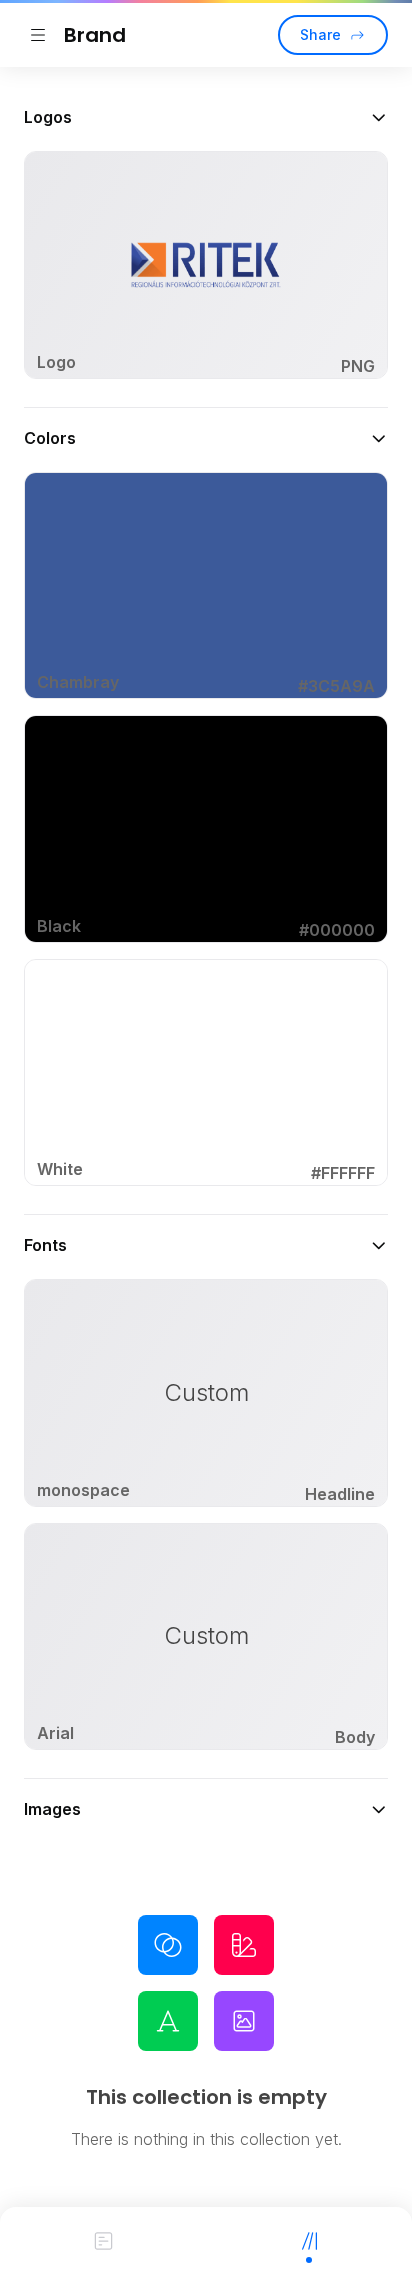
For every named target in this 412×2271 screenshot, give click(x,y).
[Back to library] (38, 35)
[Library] (309, 2239)
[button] (206, 117)
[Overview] (103, 2239)
